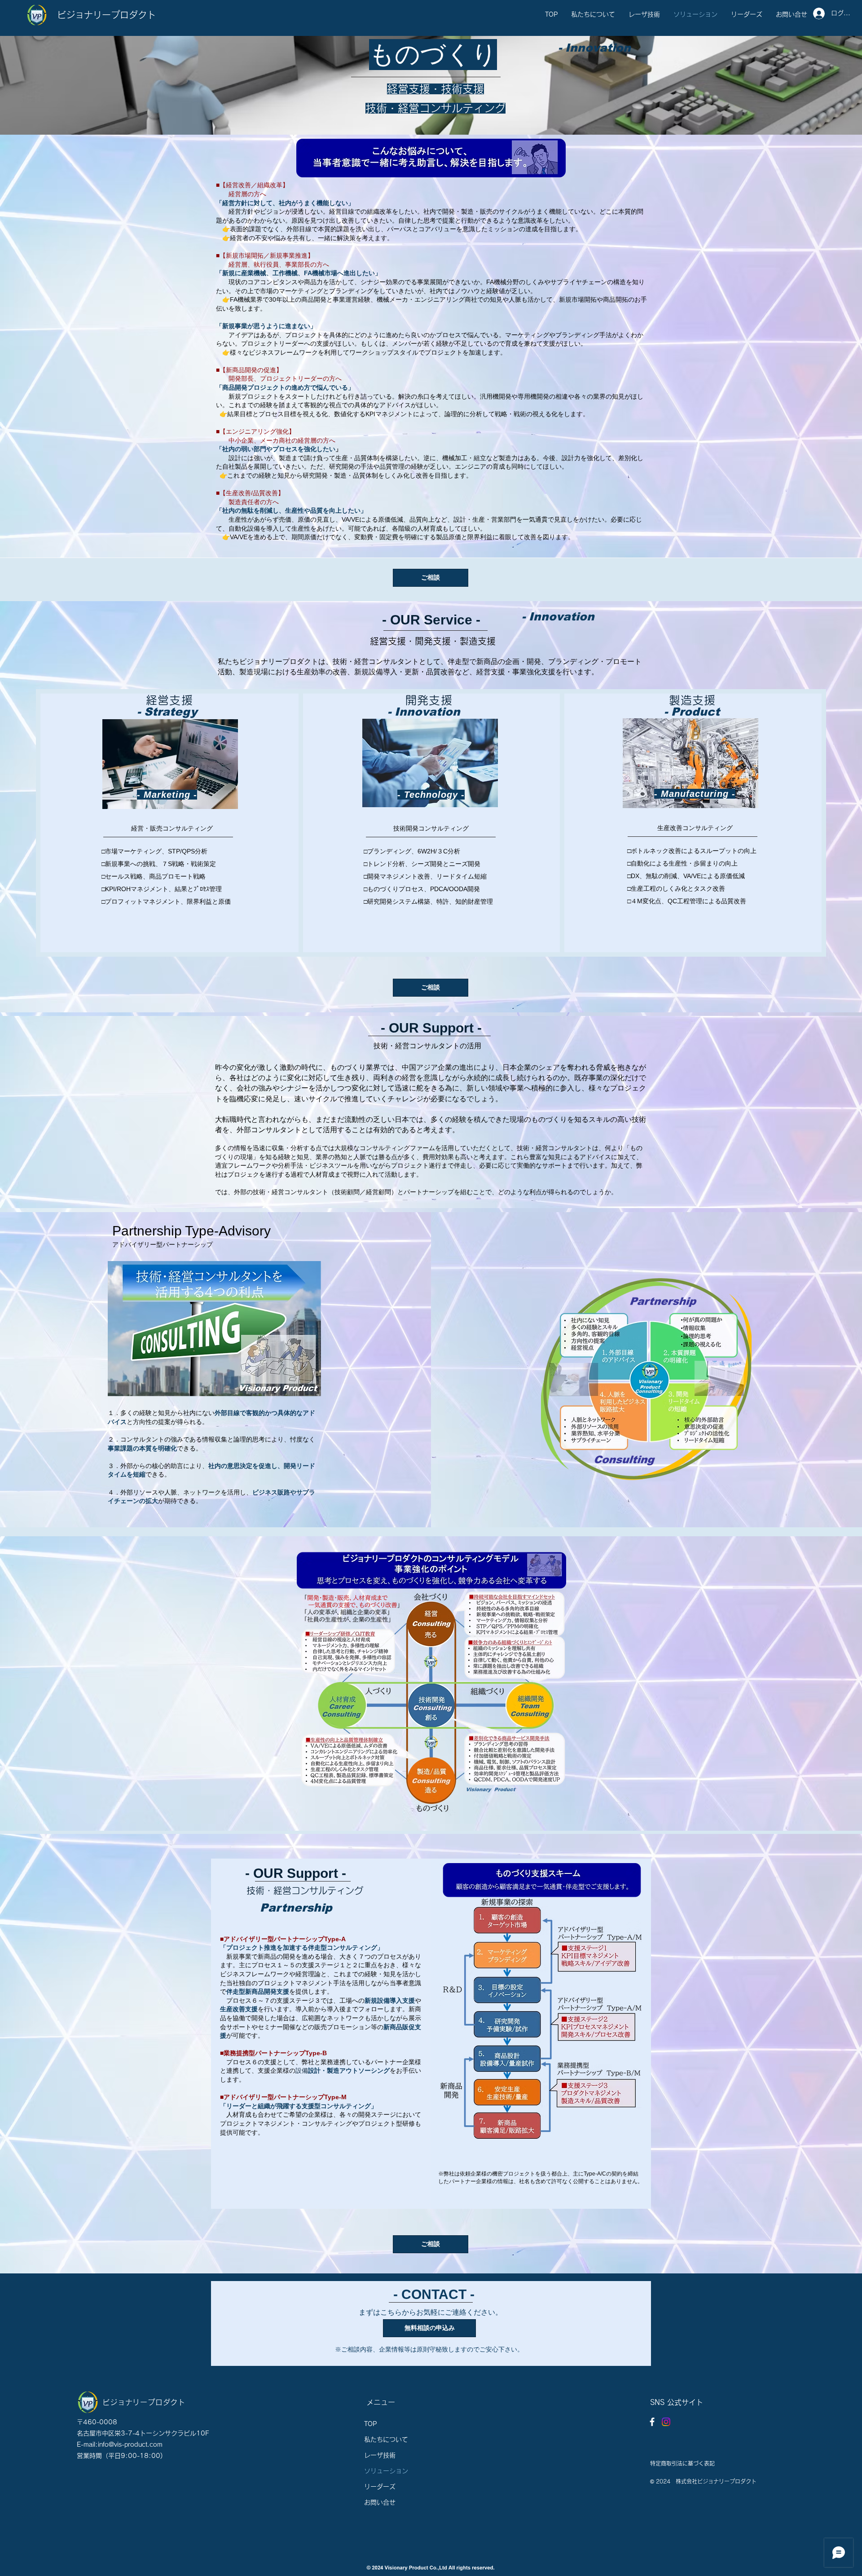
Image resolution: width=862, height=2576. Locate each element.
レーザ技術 (380, 2455)
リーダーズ (380, 2487)
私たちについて (386, 2440)
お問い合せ (380, 2502)
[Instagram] (666, 2422)
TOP (370, 2424)
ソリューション (386, 2471)
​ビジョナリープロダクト (106, 15)
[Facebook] (652, 2422)
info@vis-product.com (130, 2444)
